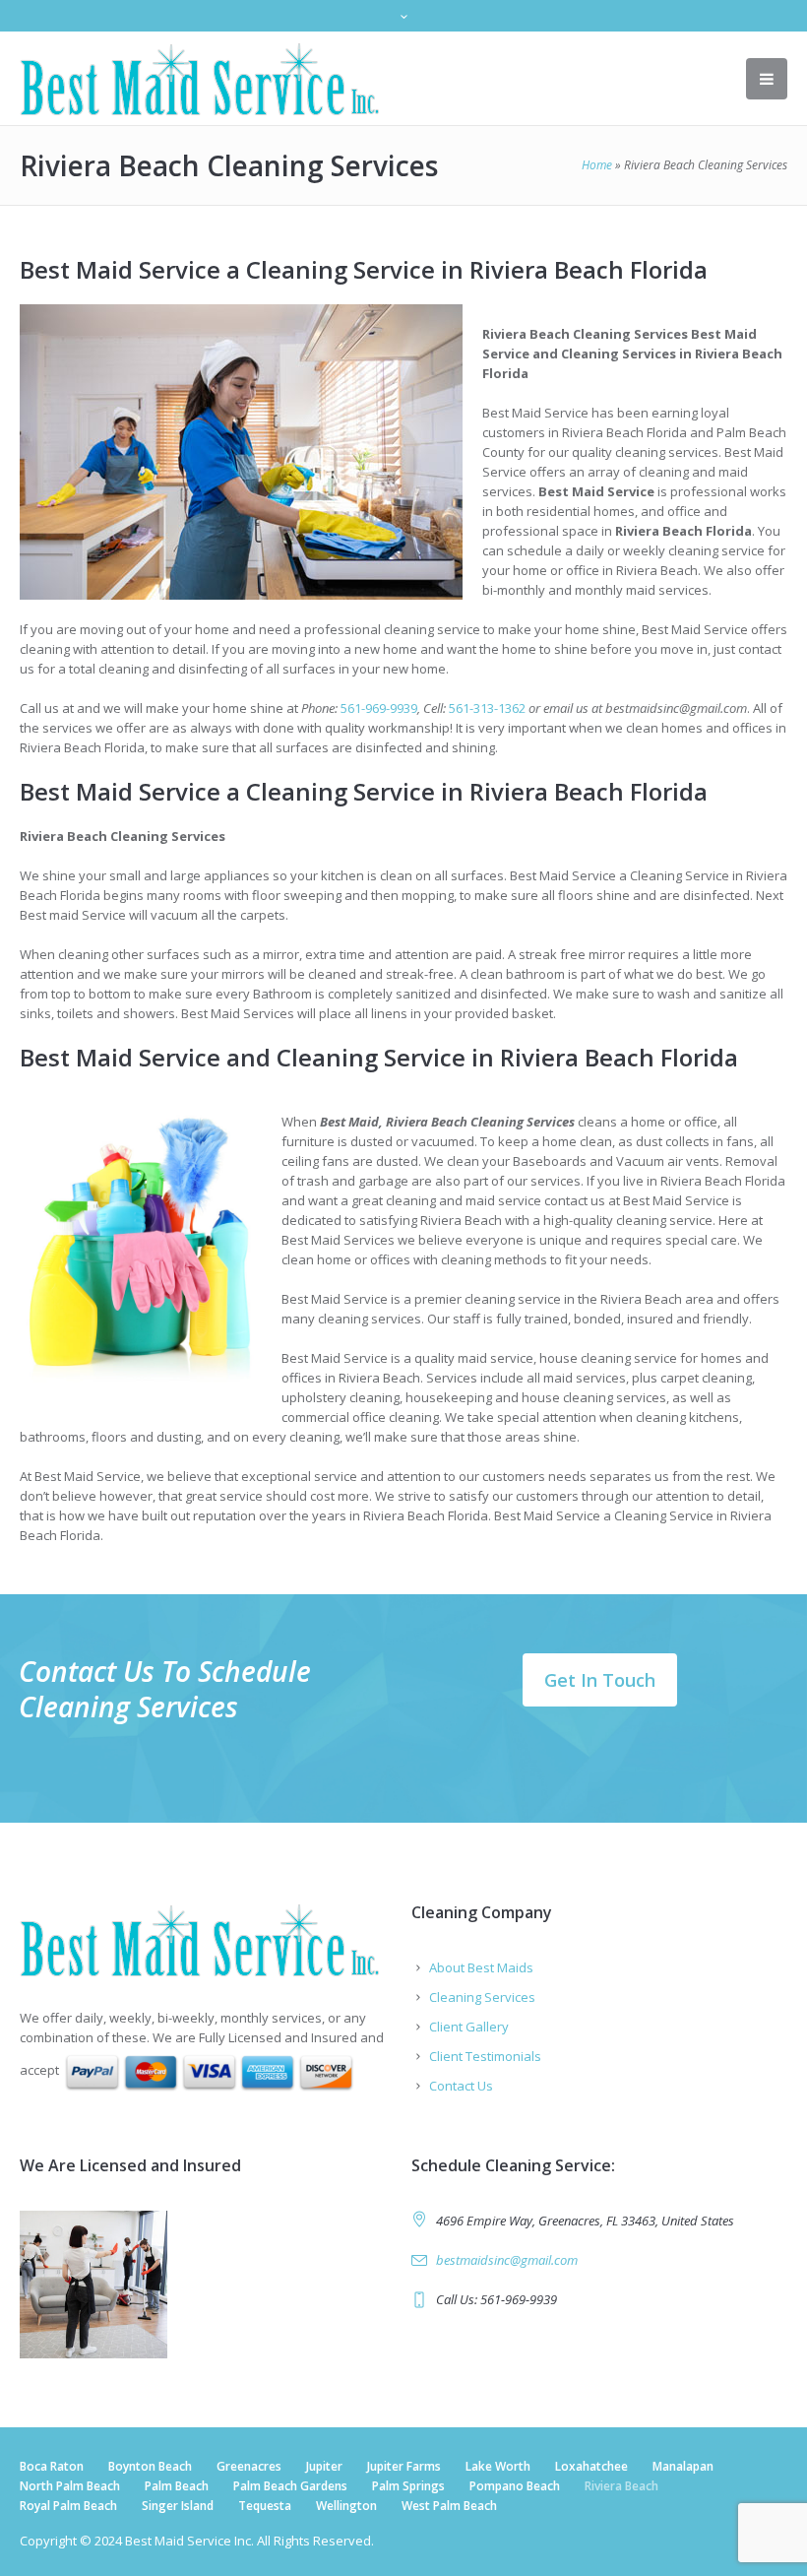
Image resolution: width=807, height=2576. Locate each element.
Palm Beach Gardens (290, 2486)
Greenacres (249, 2466)
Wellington (346, 2506)
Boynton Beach (150, 2466)
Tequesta (265, 2506)
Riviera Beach (621, 2486)
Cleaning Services (482, 1997)
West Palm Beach (449, 2506)
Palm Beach (177, 2486)
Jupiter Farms (404, 2466)
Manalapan (683, 2466)
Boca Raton (52, 2466)
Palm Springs (408, 2486)
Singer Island (178, 2506)
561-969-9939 (379, 708)
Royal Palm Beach (68, 2506)
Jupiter (324, 2466)
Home (597, 165)
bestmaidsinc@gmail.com (507, 2260)
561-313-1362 (487, 708)
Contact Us (461, 2086)
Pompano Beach (515, 2486)
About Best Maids (481, 1967)
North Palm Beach (70, 2486)
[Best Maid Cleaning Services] (208, 1940)
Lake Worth (498, 2466)
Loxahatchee (591, 2466)
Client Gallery (469, 2027)
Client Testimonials (485, 2056)
